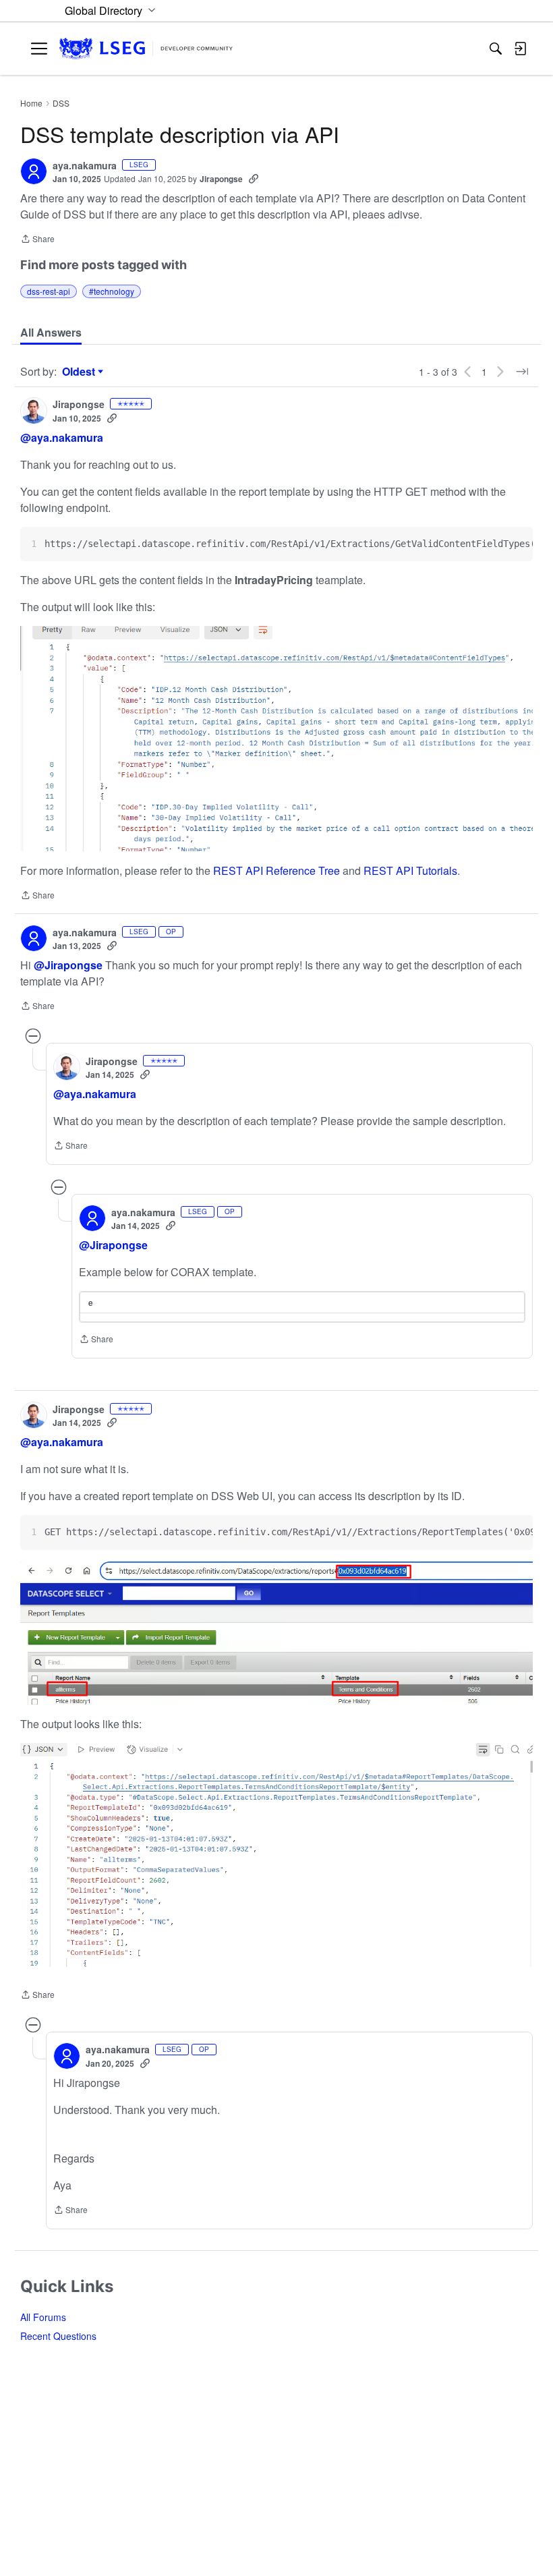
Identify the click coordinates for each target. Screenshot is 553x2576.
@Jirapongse (68, 965)
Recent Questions (58, 2336)
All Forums (43, 2317)
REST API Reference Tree (276, 870)
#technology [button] (112, 291)
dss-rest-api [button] (49, 291)
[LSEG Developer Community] (146, 49)
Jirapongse (221, 179)
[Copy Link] (254, 179)
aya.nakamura (85, 166)
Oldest (80, 372)
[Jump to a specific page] (522, 372)
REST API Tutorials (410, 870)
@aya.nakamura (62, 437)
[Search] (496, 49)
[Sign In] (520, 49)
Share (37, 240)
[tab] (51, 333)
